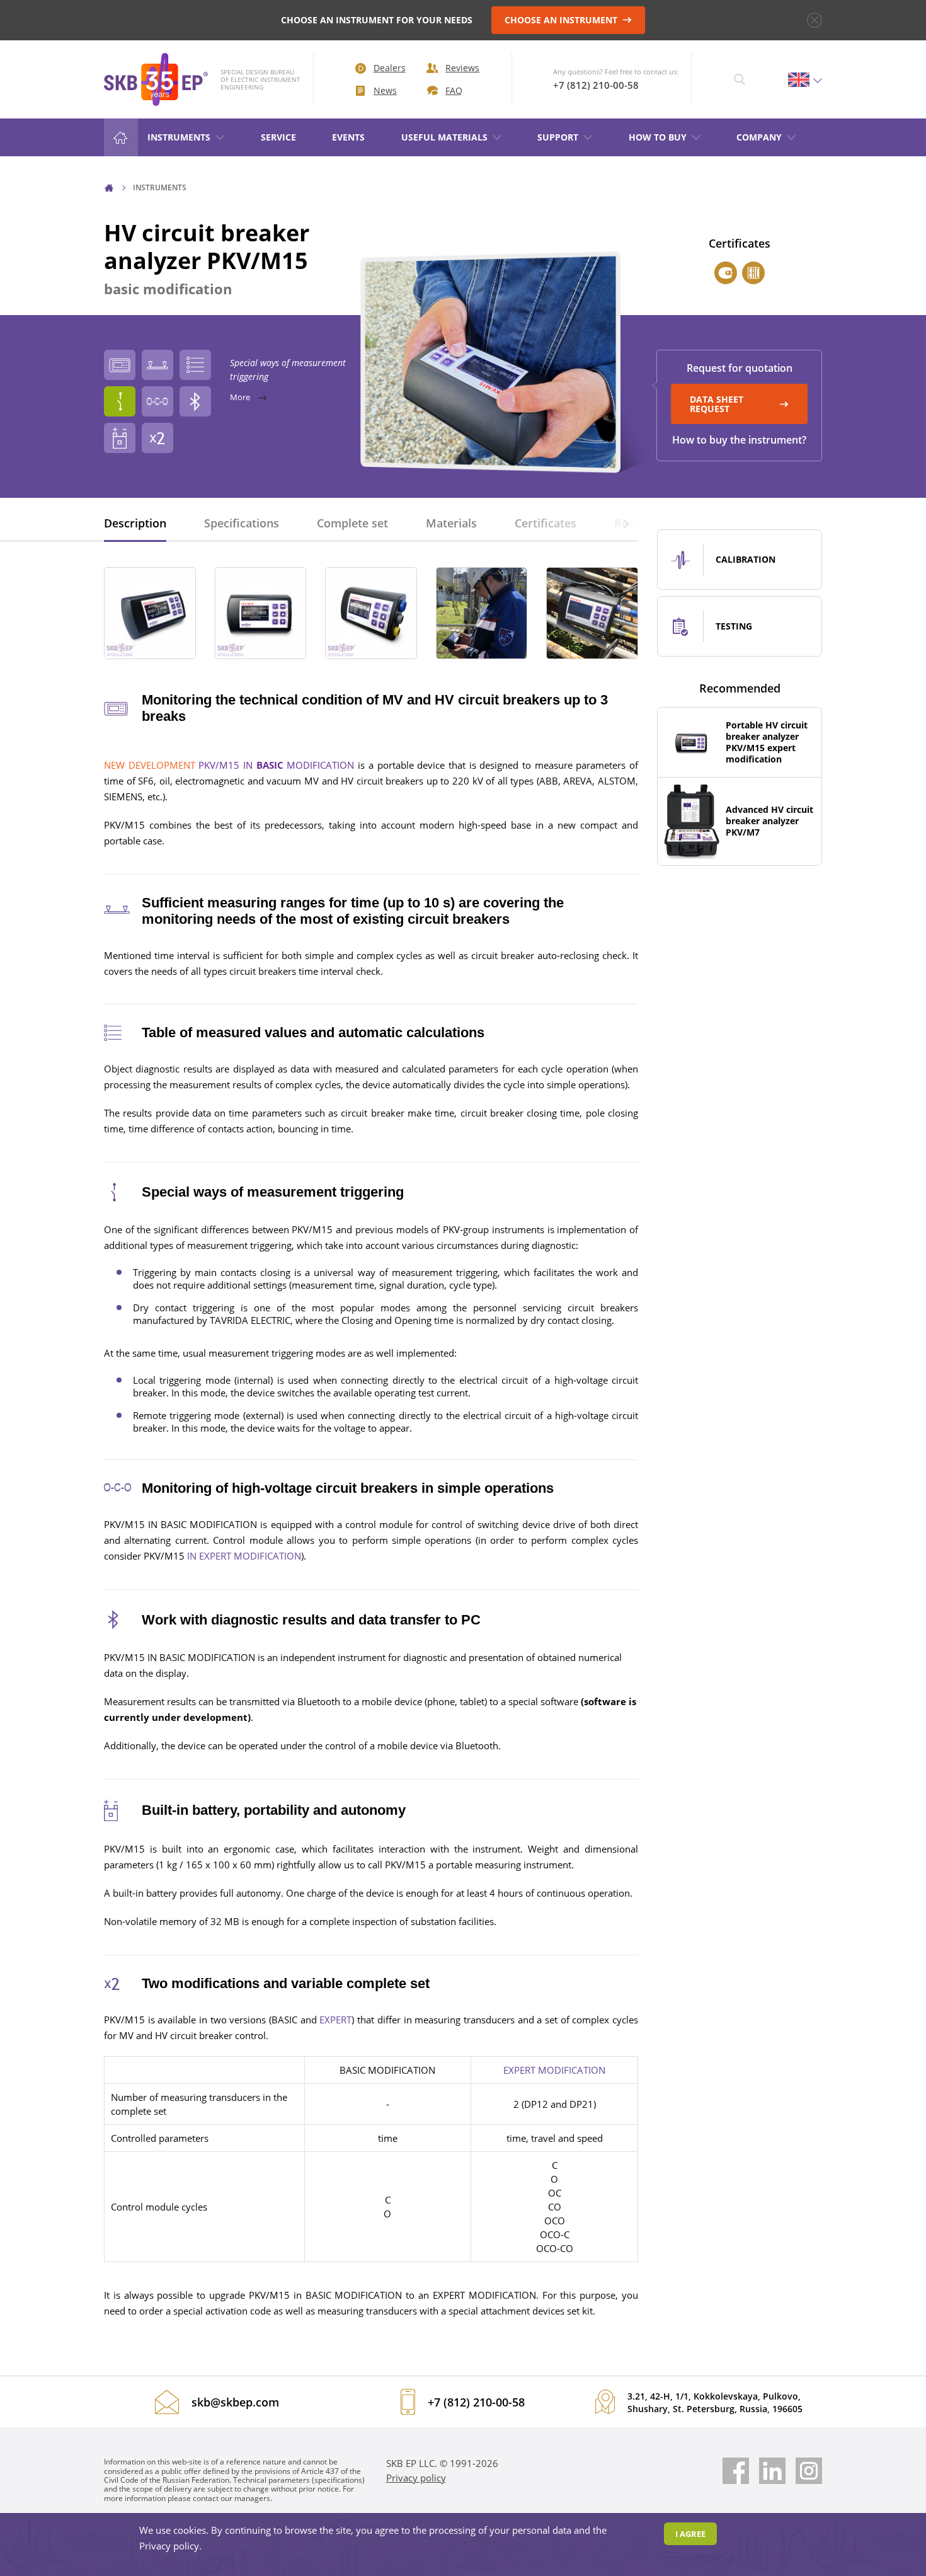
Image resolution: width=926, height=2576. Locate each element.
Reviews (462, 68)
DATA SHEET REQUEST (717, 404)
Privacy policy (416, 2478)
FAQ (454, 90)
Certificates (546, 523)
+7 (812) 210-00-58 (596, 85)
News (385, 90)
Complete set (352, 523)
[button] (626, 523)
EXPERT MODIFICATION (554, 2070)
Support (558, 137)
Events (348, 137)
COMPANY (759, 137)
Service (278, 137)
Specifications (242, 523)
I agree (690, 2534)
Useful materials (444, 137)
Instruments (179, 137)
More (241, 397)
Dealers (390, 68)
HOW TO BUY (658, 137)
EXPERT (335, 2020)
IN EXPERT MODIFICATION (244, 1556)
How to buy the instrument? (739, 440)
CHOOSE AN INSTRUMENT (562, 20)
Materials (451, 523)
